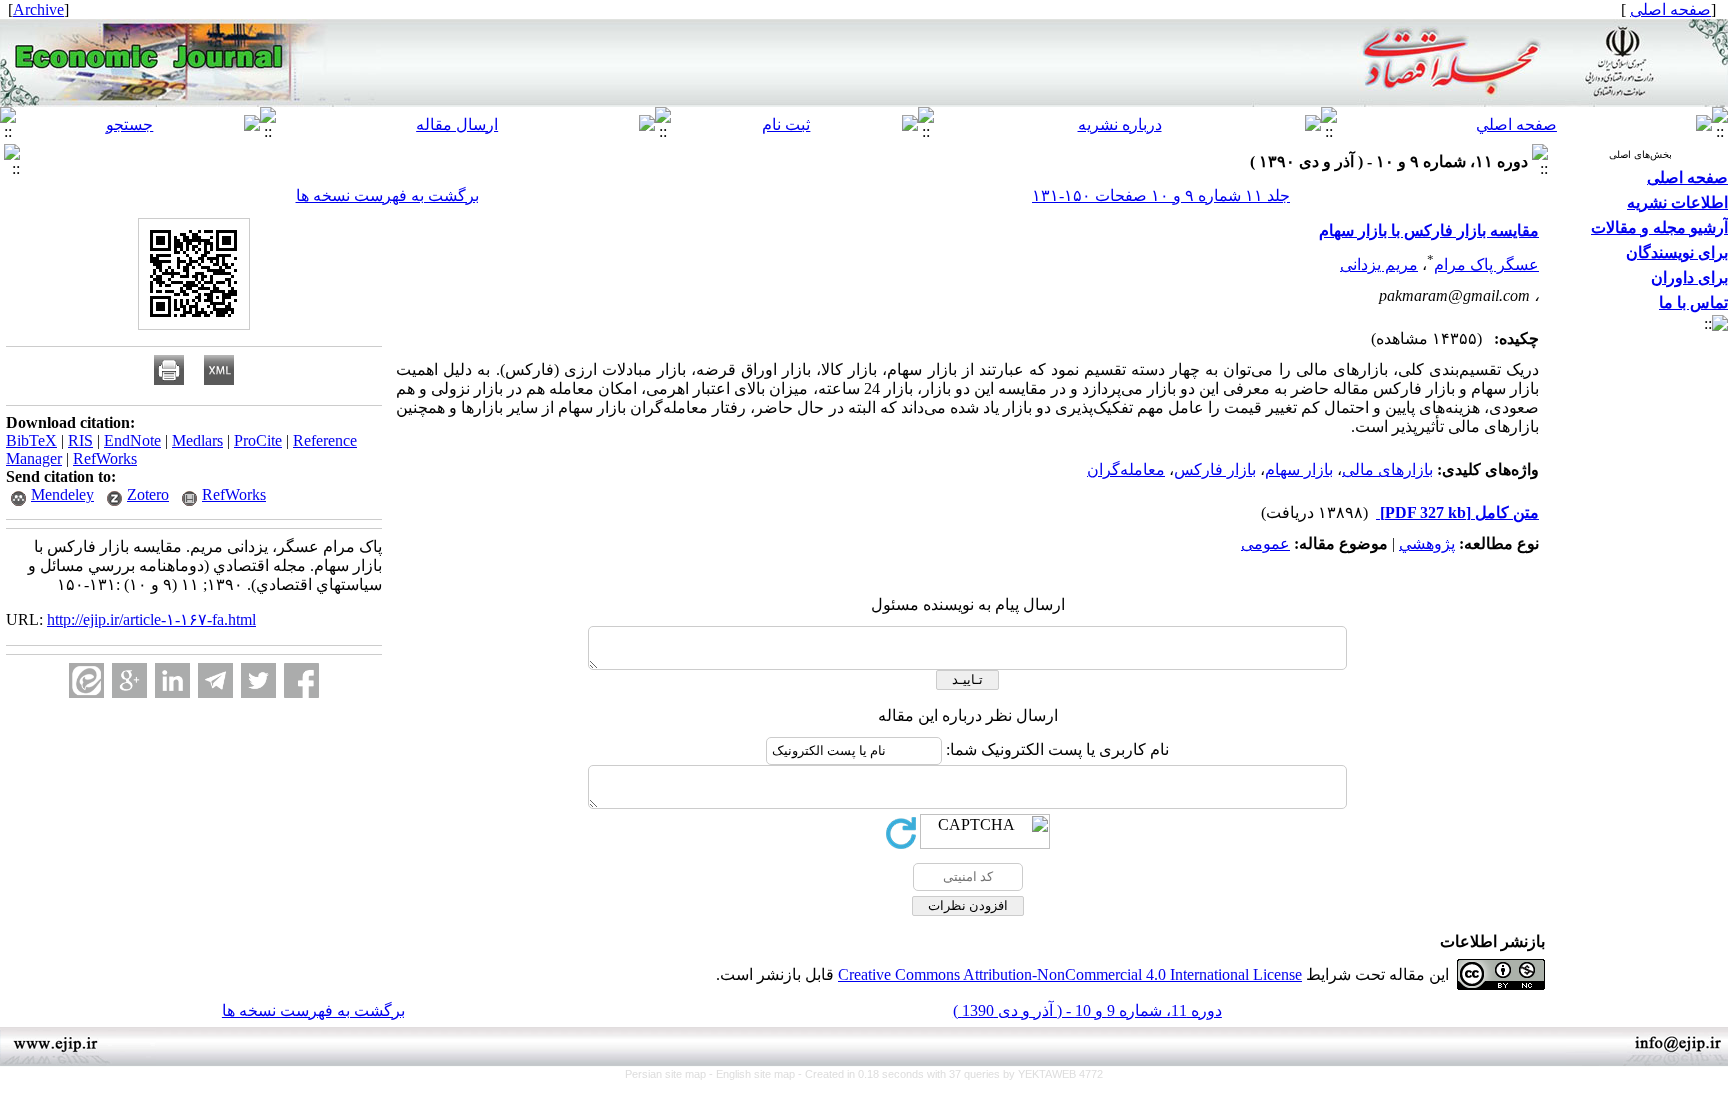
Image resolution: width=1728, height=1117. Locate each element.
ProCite (258, 440)
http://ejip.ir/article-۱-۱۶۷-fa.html (151, 619)
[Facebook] (301, 680)
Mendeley (62, 494)
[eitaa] (86, 680)
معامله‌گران (1126, 469)
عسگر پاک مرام (1486, 264)
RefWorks (105, 458)
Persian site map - (670, 1074)
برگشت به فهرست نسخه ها (387, 195)
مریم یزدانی (1379, 264)
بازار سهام (1299, 469)
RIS (80, 440)
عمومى (1265, 543)
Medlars (197, 440)
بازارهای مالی (1387, 469)
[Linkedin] (172, 680)
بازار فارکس (1215, 469)
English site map (757, 1074)
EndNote (132, 440)
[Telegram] (215, 680)
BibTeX (31, 440)
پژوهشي (1427, 543)
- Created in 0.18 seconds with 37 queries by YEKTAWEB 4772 (950, 1074)
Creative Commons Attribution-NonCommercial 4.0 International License (1070, 974)
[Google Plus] (129, 680)
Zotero (148, 494)
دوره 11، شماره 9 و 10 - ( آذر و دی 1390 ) (1087, 1010)
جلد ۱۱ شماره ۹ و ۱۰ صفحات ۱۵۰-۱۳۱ (1161, 195)
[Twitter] (258, 680)
